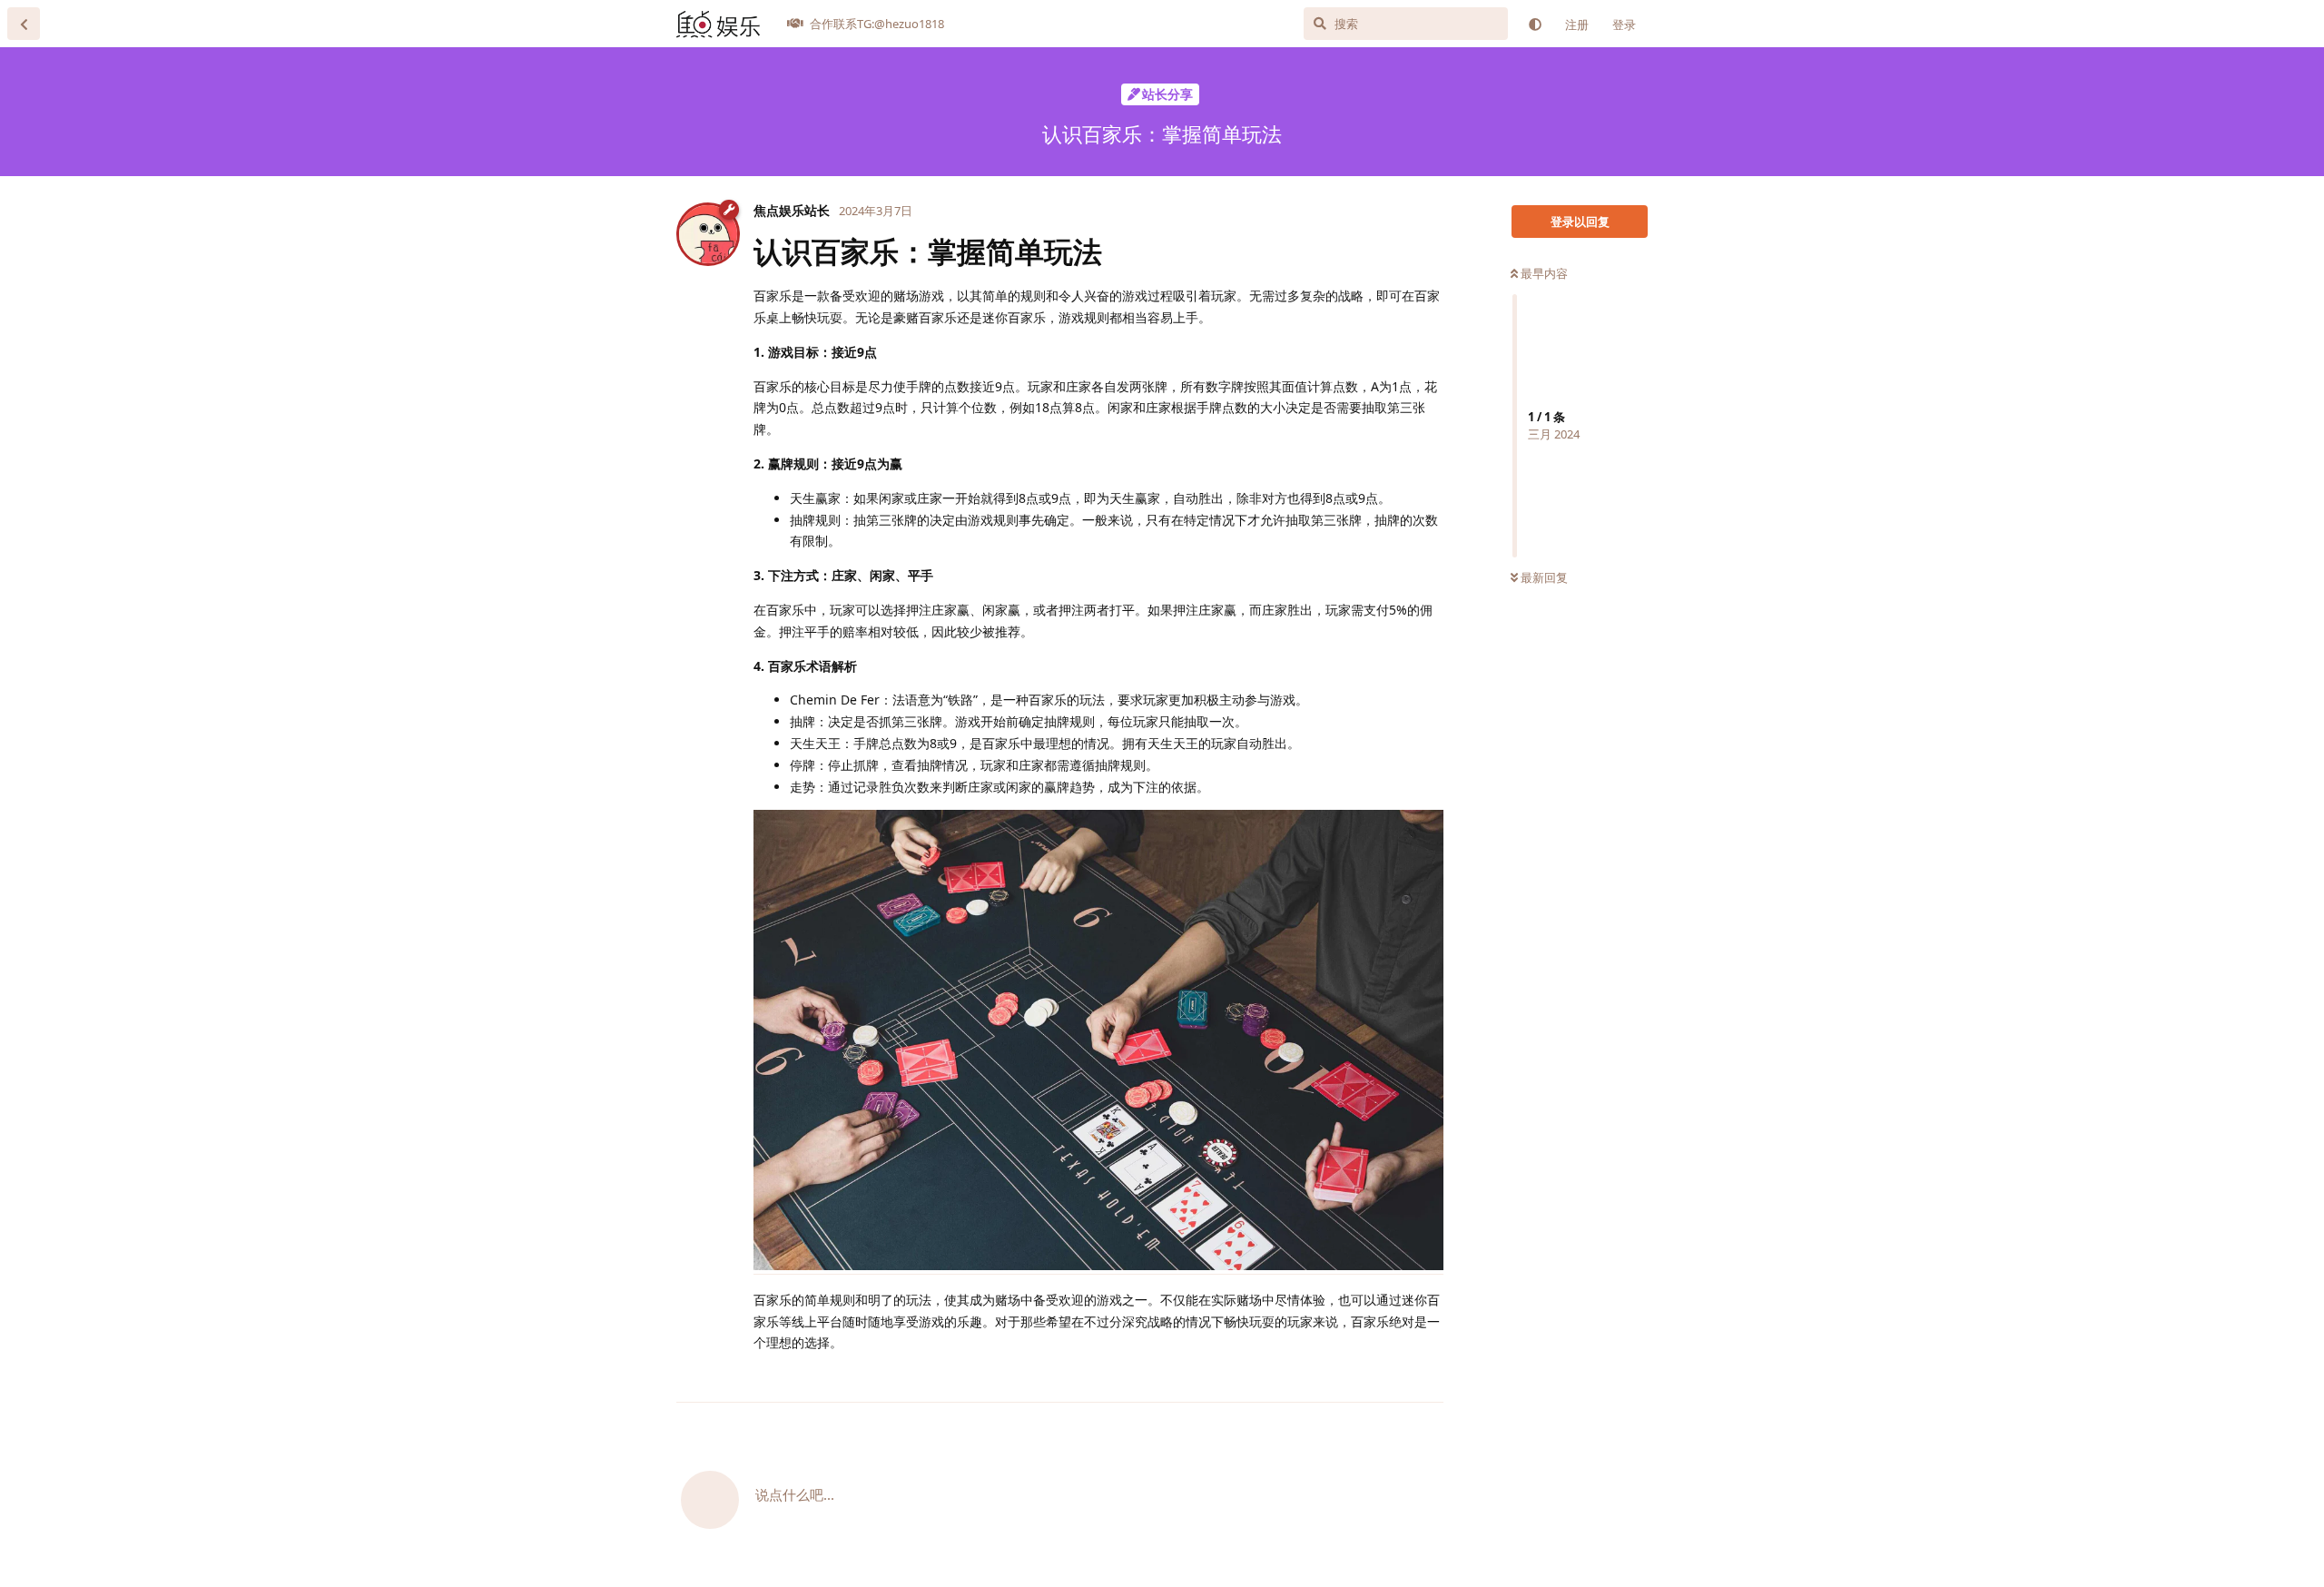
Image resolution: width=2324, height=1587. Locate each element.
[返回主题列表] (24, 24)
